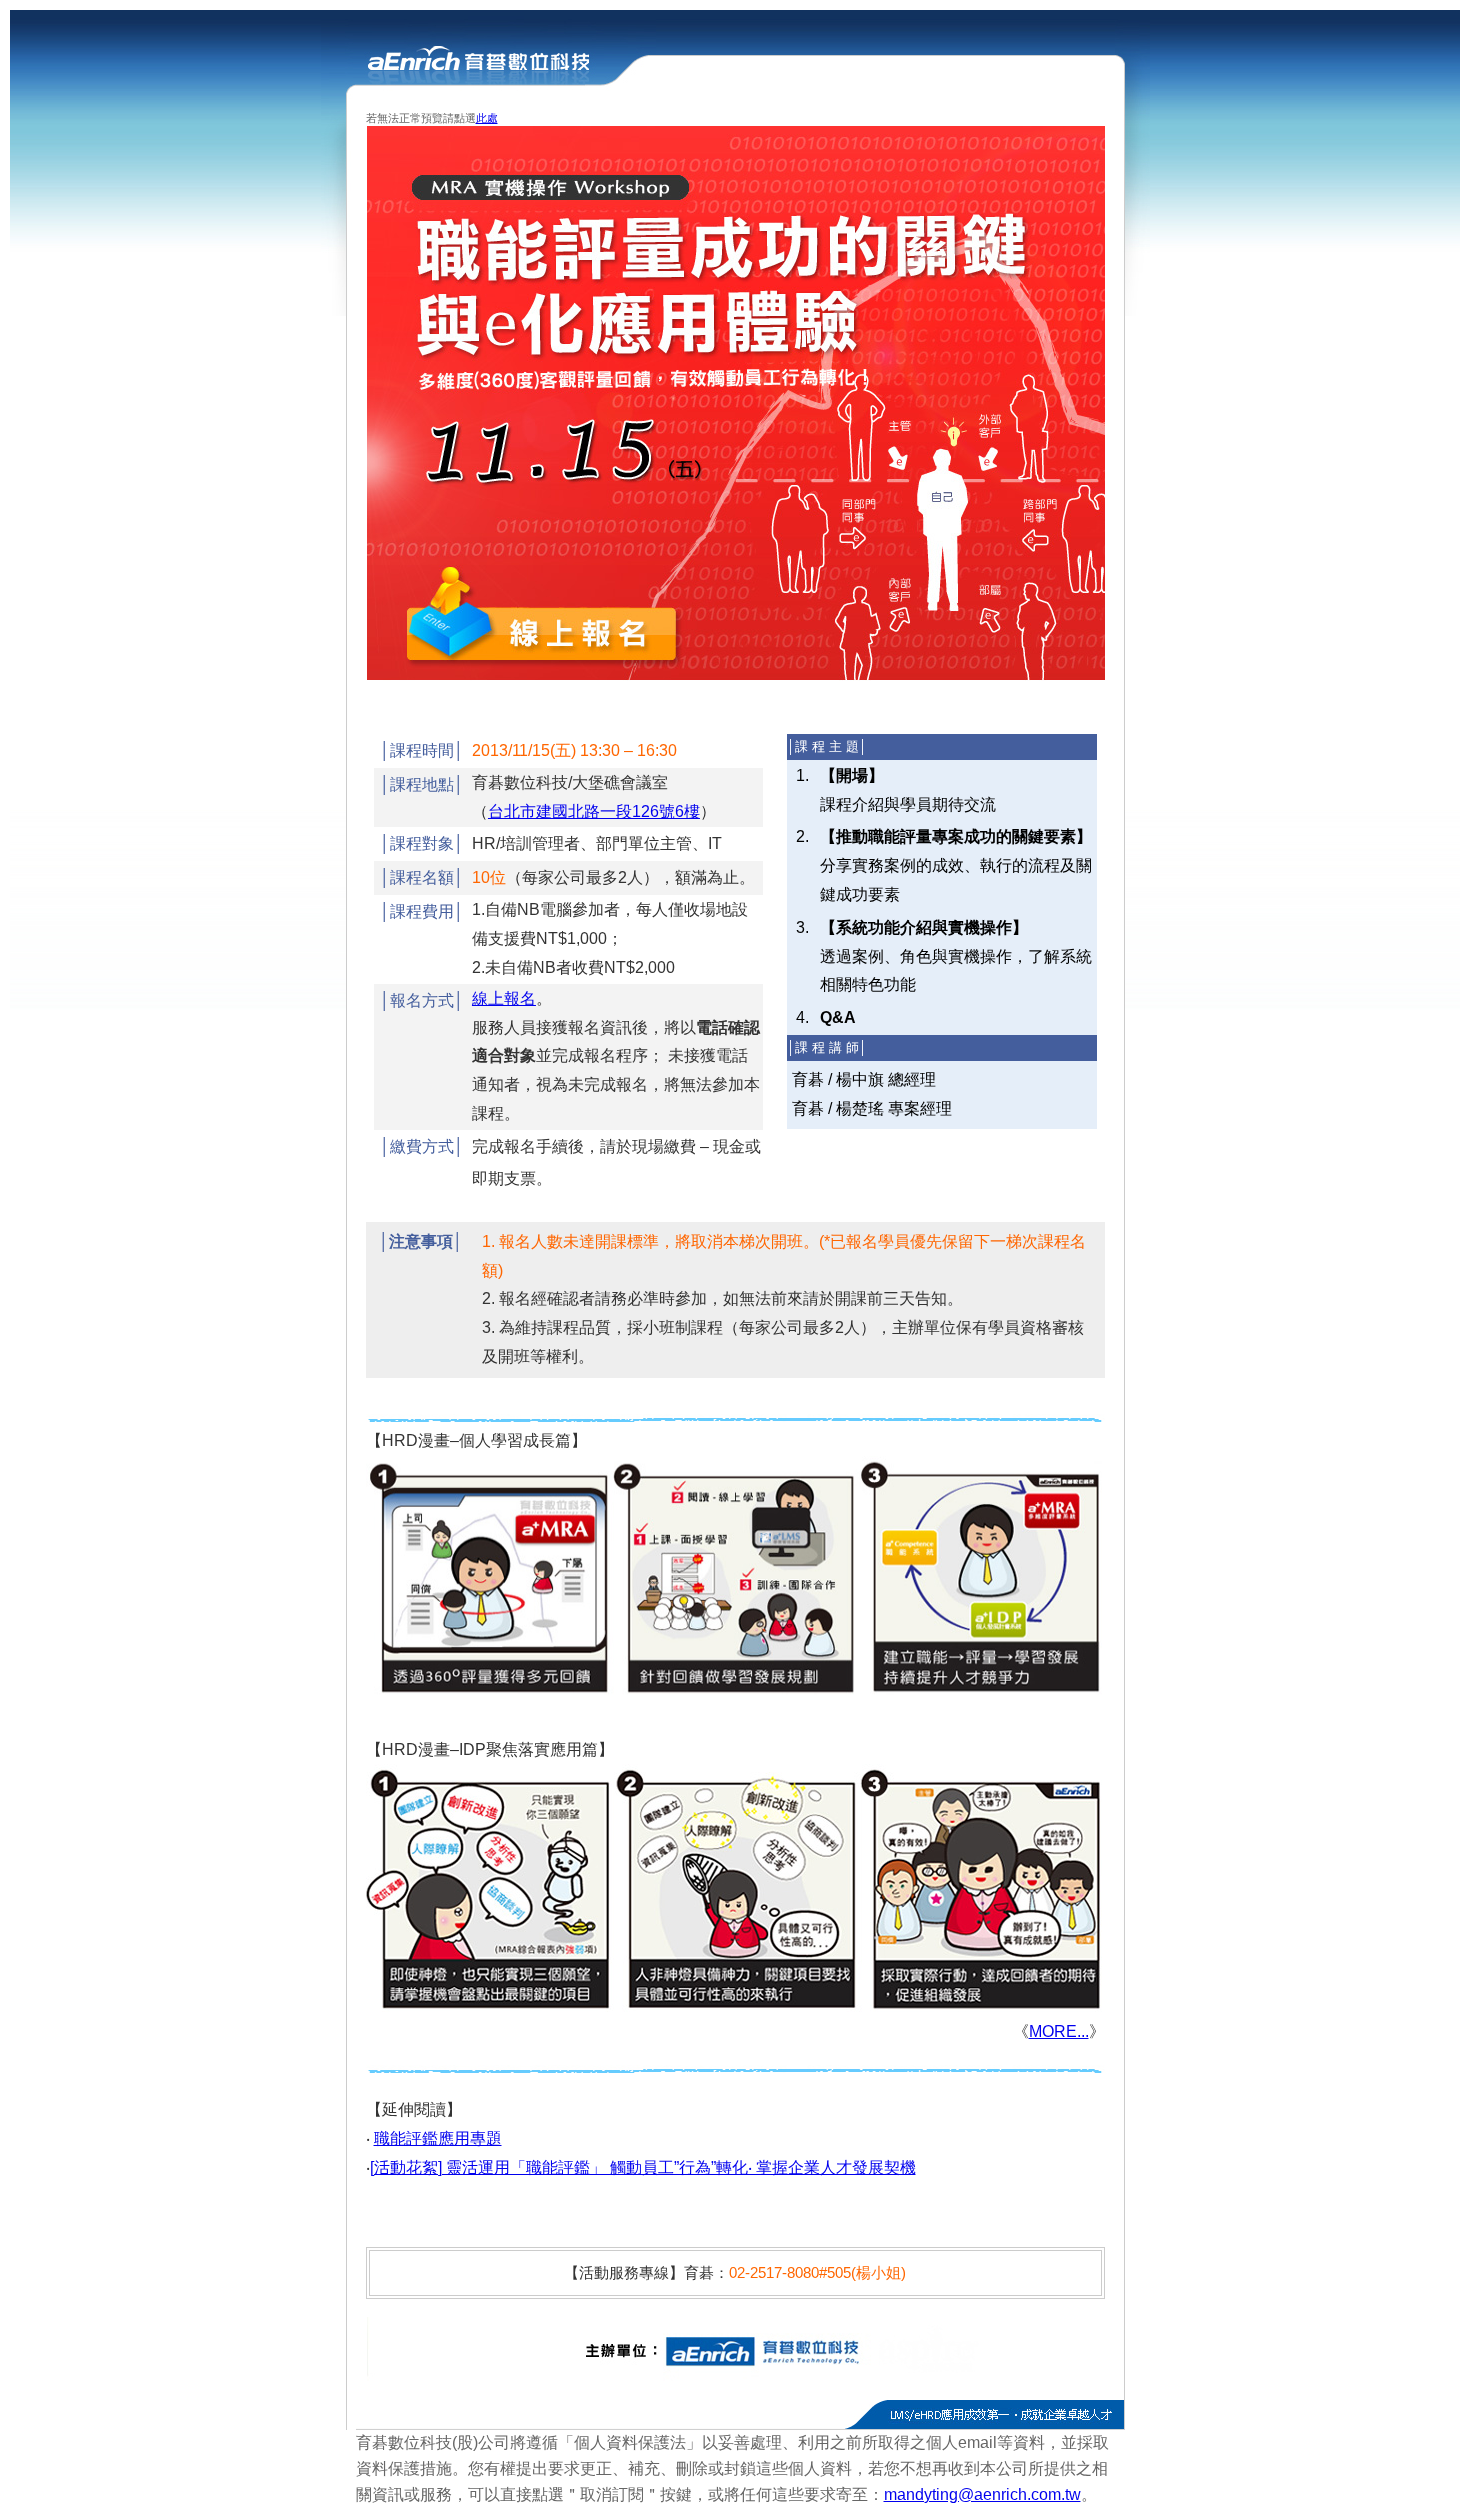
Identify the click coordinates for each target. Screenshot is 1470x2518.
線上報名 (504, 998)
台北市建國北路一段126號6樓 (594, 811)
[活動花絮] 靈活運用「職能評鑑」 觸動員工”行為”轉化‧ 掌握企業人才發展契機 (643, 2167)
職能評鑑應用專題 (438, 2138)
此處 (487, 118)
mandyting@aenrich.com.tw (982, 2494)
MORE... (1059, 2031)
